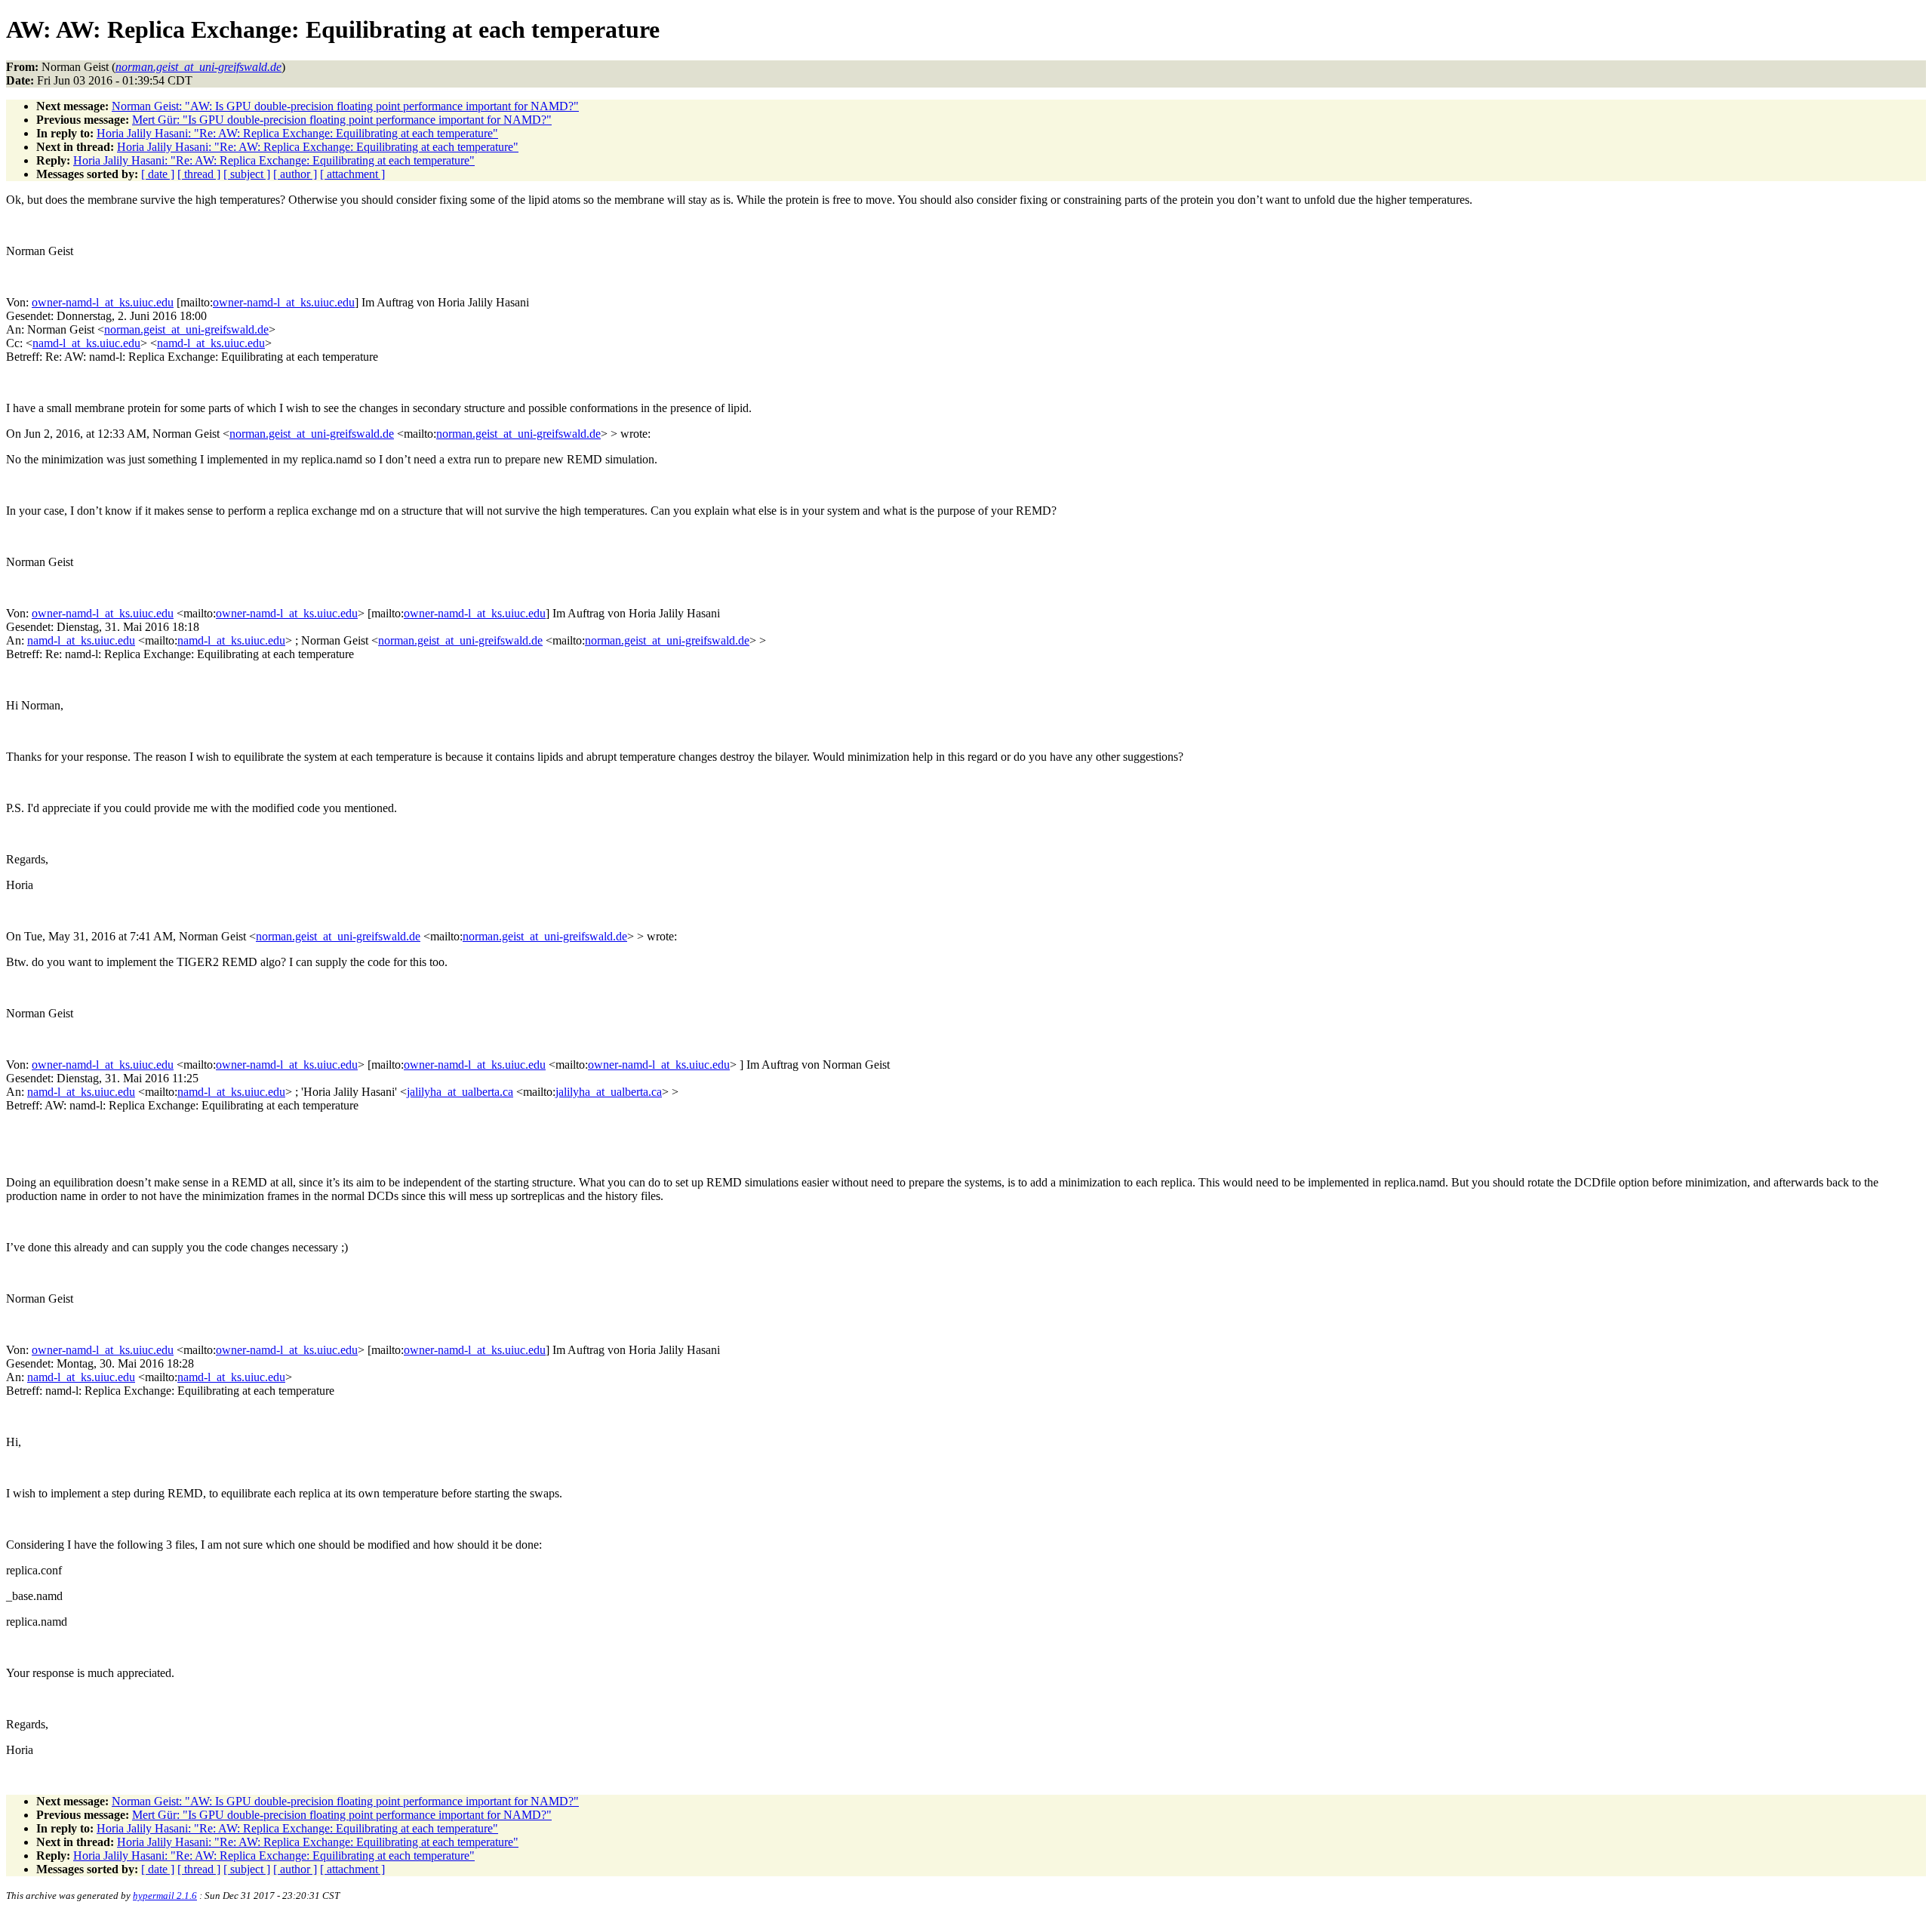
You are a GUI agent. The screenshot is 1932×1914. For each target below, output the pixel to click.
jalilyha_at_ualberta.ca (460, 1092)
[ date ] (158, 174)
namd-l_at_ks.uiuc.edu (86, 343)
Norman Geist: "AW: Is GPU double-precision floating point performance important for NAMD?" (345, 106)
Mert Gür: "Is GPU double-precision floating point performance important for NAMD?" (342, 120)
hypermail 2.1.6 (165, 1896)
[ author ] (295, 174)
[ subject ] (247, 174)
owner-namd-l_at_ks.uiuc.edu (103, 302)
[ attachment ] (352, 174)
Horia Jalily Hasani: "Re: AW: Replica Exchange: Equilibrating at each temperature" (297, 133)
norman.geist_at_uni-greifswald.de (186, 329)
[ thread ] (199, 174)
